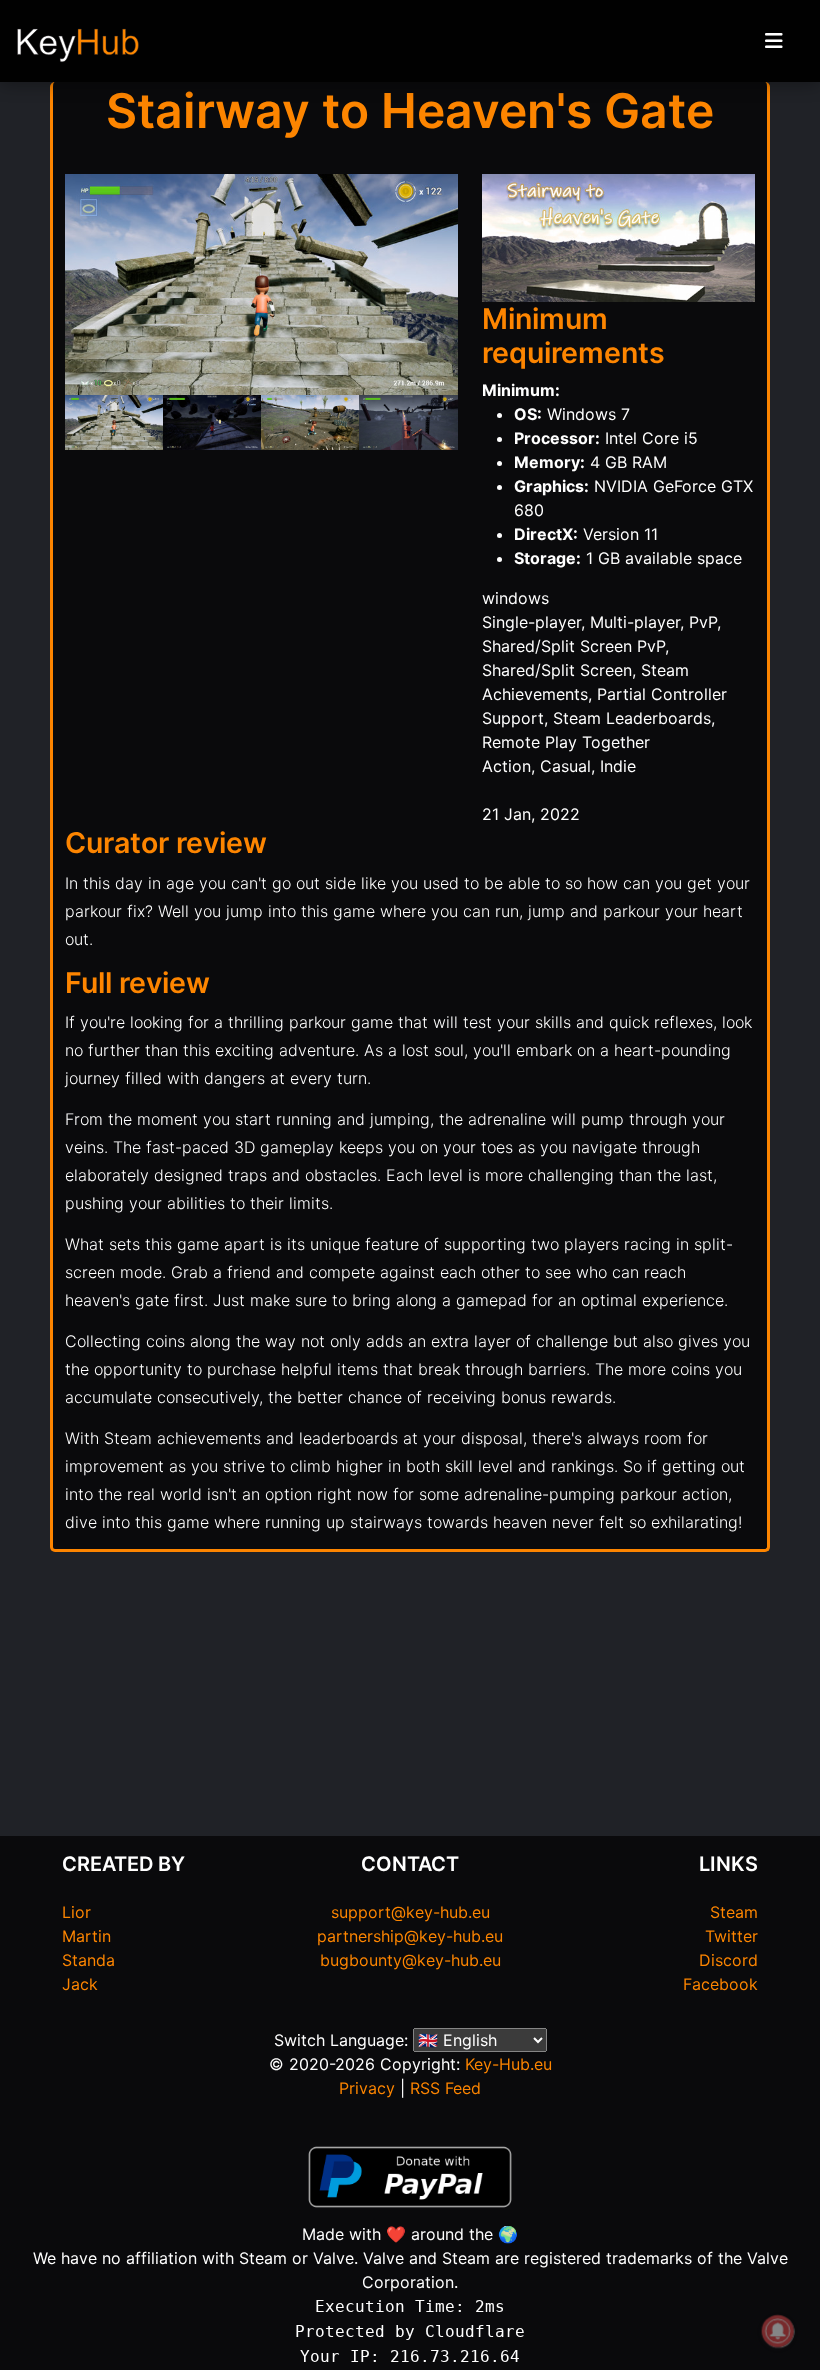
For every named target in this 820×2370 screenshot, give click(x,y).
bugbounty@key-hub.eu (410, 1960)
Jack (80, 1984)
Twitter (731, 1936)
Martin (86, 1936)
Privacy (367, 2088)
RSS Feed (445, 2088)
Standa (88, 1960)
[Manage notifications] (778, 2331)
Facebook (720, 1984)
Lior (76, 1912)
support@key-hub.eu (410, 1912)
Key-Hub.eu (508, 2064)
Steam (734, 1912)
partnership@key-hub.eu (410, 1936)
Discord (728, 1960)
